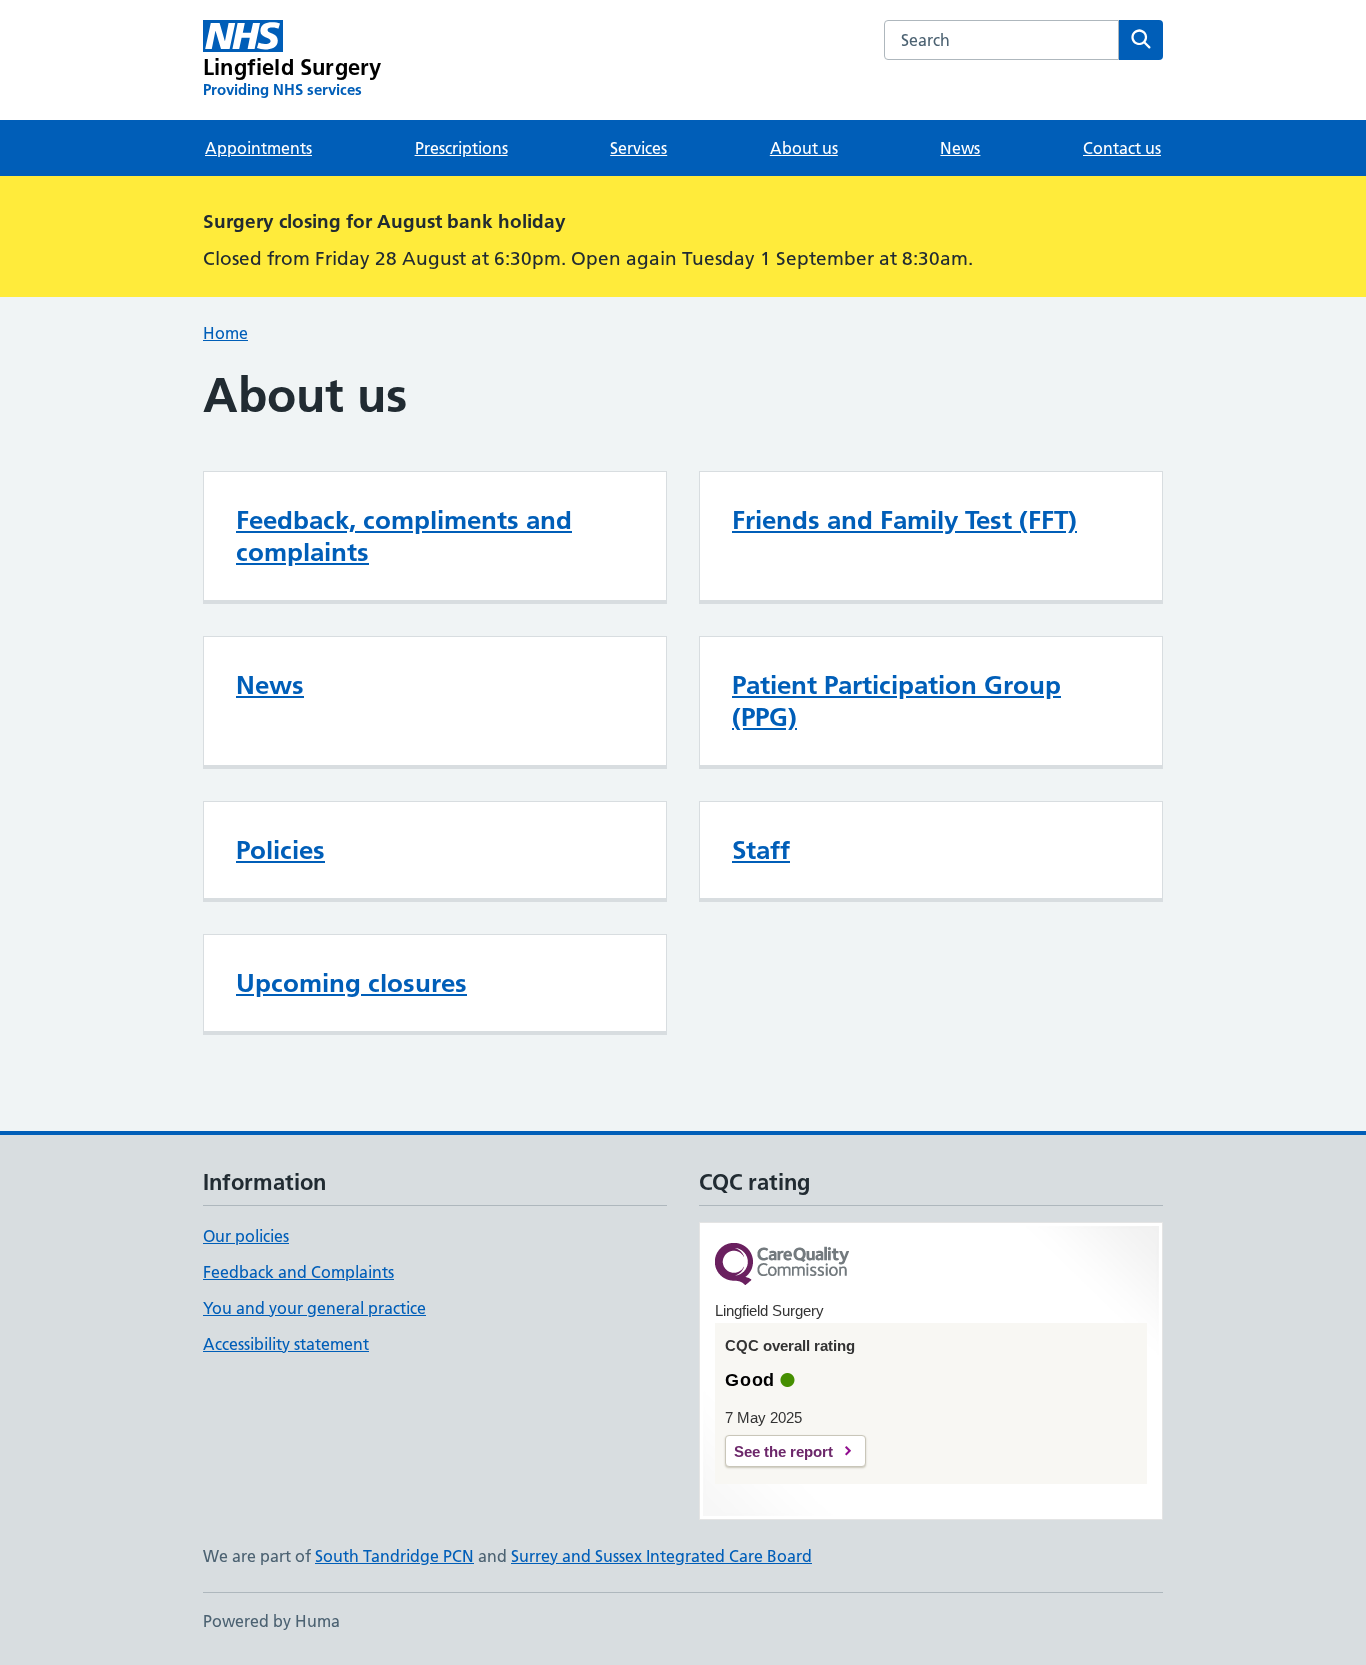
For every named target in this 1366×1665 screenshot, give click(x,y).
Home (225, 333)
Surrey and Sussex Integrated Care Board (661, 1556)
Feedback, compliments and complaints (404, 536)
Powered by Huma (271, 1621)
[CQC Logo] (782, 1265)
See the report (783, 1451)
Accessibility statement (286, 1344)
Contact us (1122, 148)
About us (804, 148)
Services (638, 148)
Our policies (246, 1236)
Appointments (258, 148)
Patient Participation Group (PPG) (896, 701)
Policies (280, 850)
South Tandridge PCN (394, 1556)
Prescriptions (461, 148)
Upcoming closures (351, 983)
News (960, 148)
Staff (761, 850)
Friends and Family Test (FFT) (904, 520)
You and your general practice (314, 1308)
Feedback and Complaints (298, 1272)
